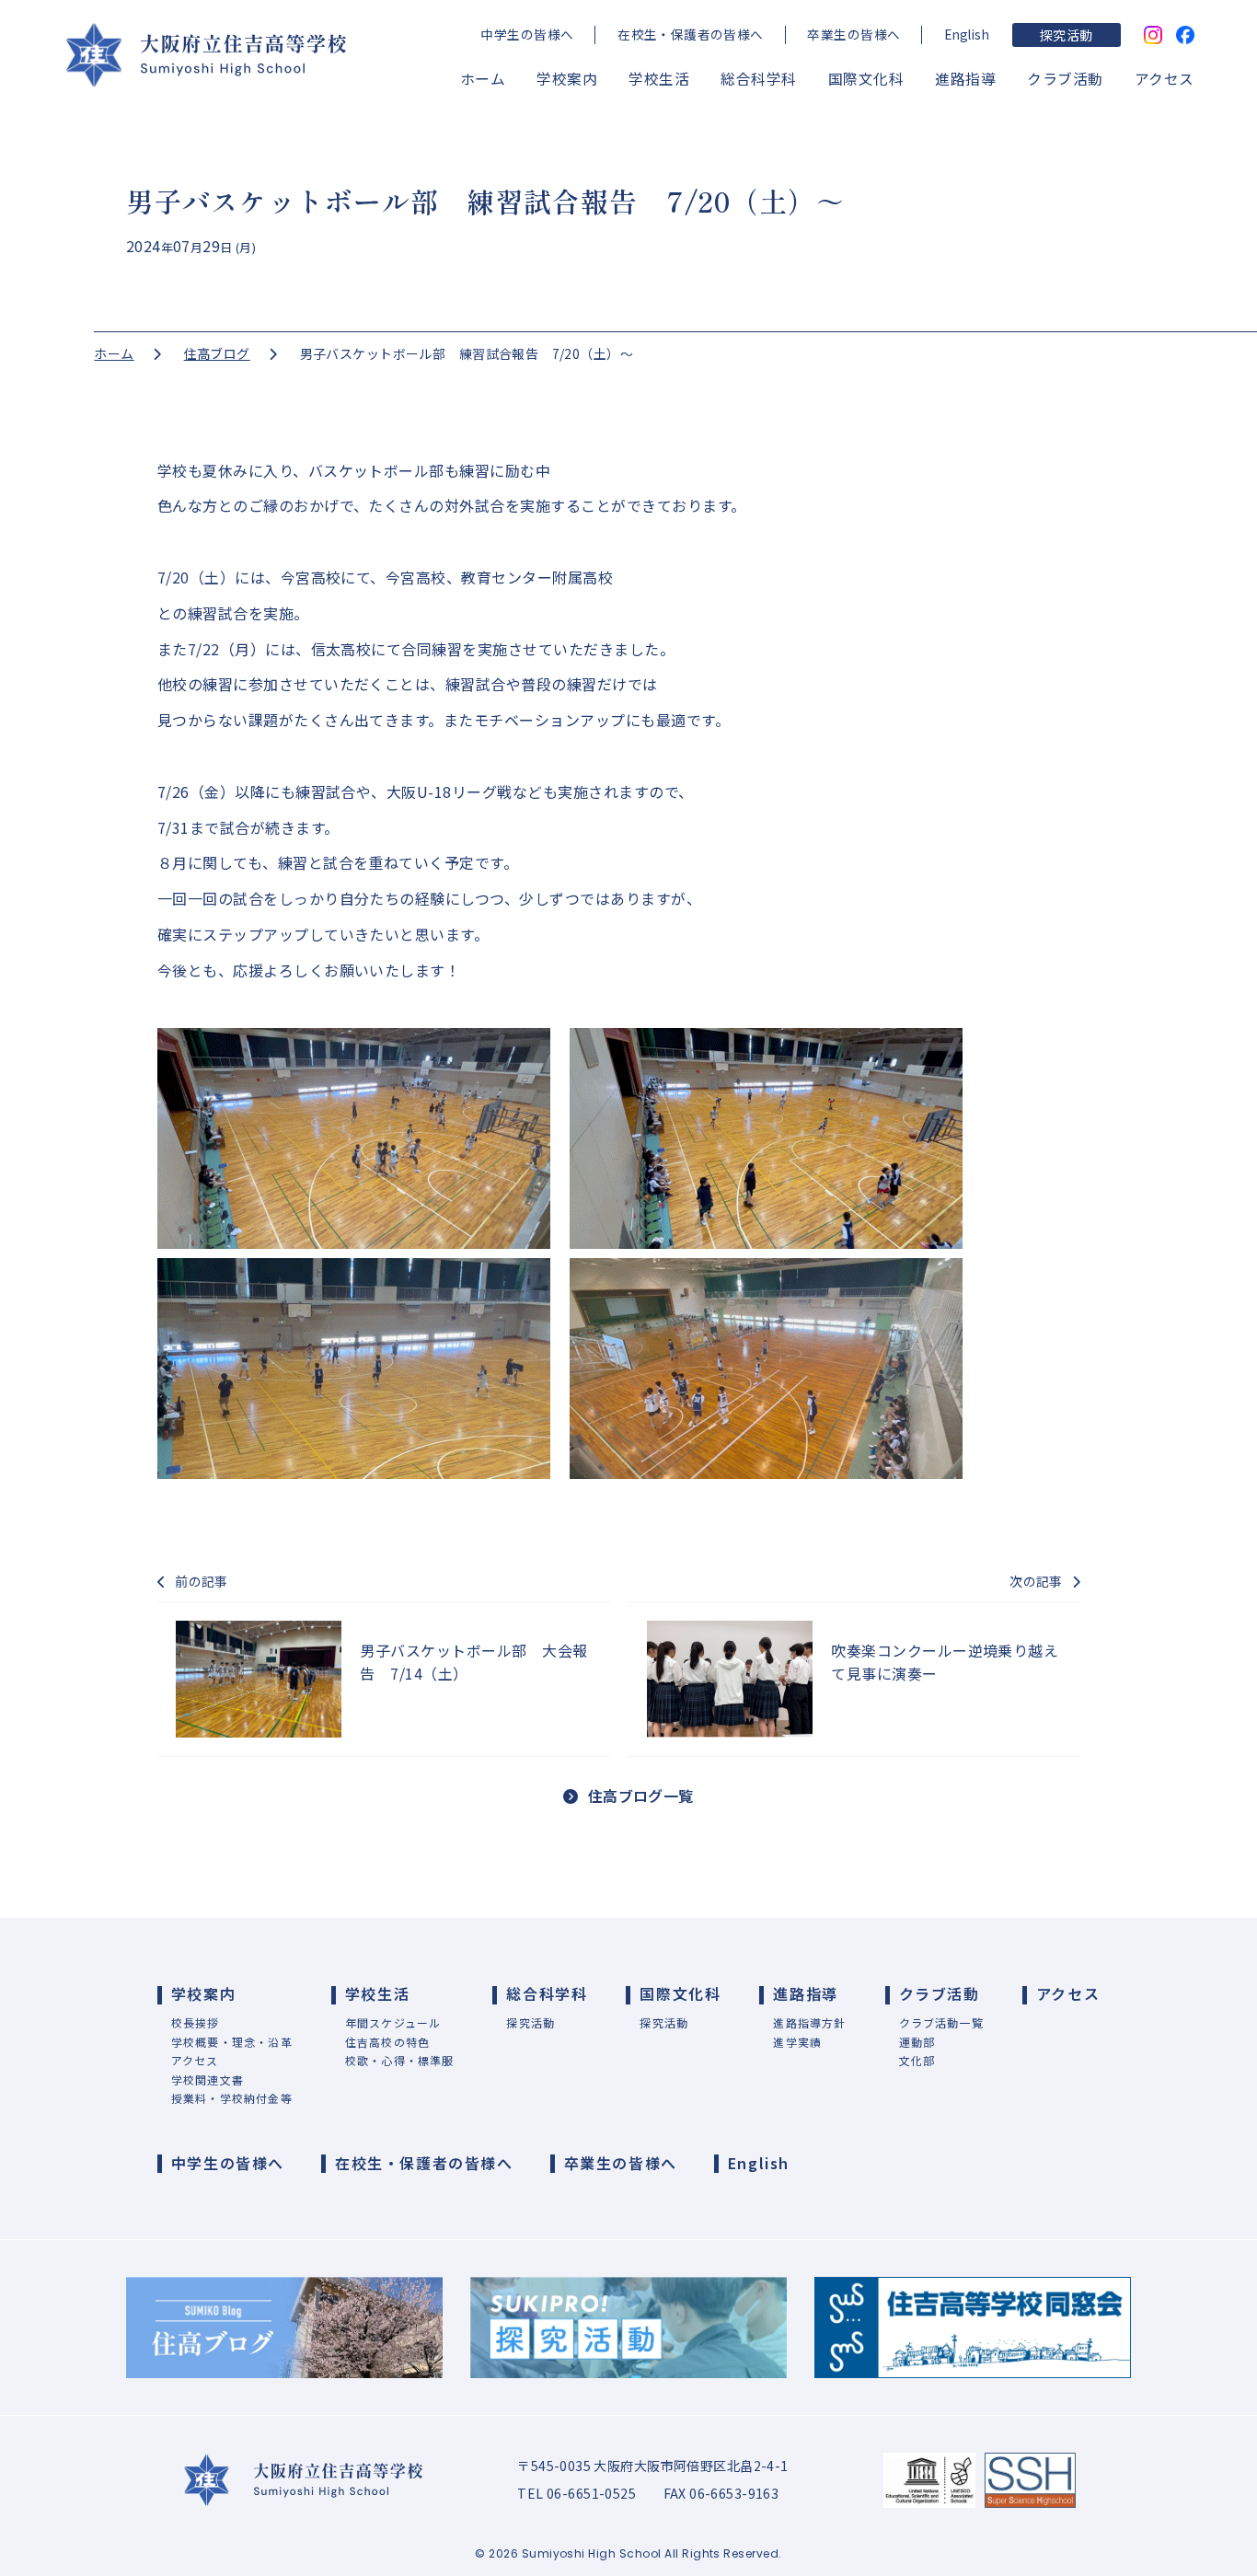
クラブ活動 (1065, 79)
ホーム (483, 79)
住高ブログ (217, 353)
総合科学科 (758, 79)
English (967, 34)
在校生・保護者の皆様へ (691, 34)
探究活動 (1067, 35)
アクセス (1165, 79)
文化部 (917, 2060)
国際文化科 (866, 79)
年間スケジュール (393, 2022)
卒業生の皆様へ (853, 34)
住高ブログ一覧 (641, 1796)
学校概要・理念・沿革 (232, 2042)
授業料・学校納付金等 (232, 2098)
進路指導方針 (809, 2022)
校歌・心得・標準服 (400, 2060)
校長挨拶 (196, 2022)
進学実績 (797, 2042)
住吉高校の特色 (387, 2042)
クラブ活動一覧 (941, 2022)
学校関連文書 (208, 2079)
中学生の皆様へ (527, 34)
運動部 (917, 2042)
